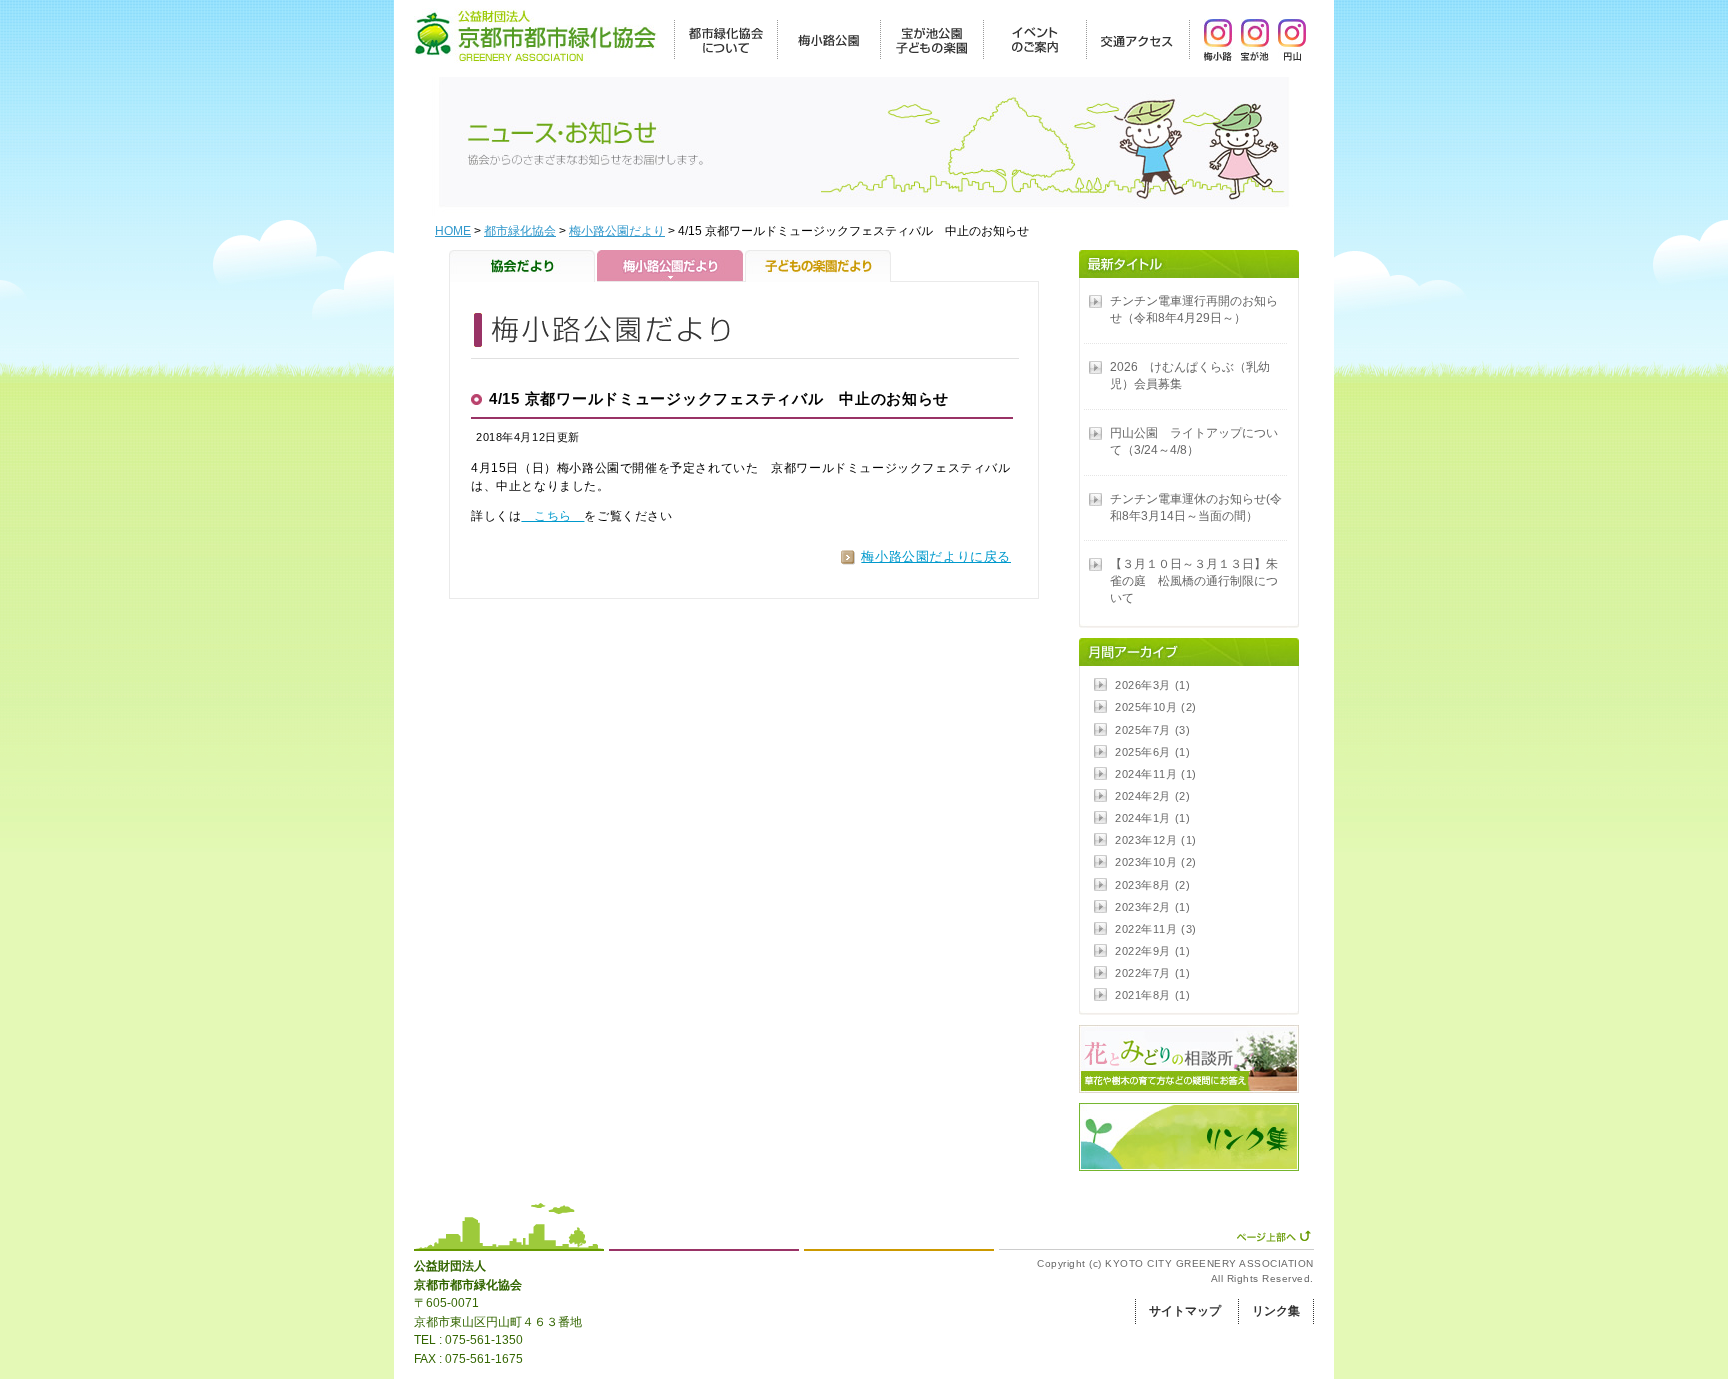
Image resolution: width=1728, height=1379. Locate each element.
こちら (552, 516)
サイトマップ (1185, 1311)
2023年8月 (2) (1152, 885)
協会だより (523, 266)
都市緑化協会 (520, 231)
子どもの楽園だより (818, 266)
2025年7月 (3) (1152, 730)
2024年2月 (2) (1152, 796)
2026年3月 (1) (1152, 685)
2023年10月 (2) (1156, 862)
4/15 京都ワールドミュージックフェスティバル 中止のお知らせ (719, 399)
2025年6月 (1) (1152, 752)
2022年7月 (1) (1152, 973)
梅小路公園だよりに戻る (936, 556)
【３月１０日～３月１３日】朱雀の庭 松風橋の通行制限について (1194, 581)
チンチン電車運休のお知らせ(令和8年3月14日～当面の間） (1196, 507)
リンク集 (1276, 1311)
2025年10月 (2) (1156, 707)
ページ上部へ (1273, 1236)
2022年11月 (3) (1156, 929)
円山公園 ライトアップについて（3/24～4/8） (1194, 441)
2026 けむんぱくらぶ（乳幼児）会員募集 (1190, 375)
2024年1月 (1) (1152, 818)
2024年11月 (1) (1156, 774)
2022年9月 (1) (1152, 951)
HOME (453, 231)
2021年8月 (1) (1152, 995)
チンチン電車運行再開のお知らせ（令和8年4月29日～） (1194, 309)
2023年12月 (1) (1156, 840)
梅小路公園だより (617, 231)
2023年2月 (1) (1152, 907)
